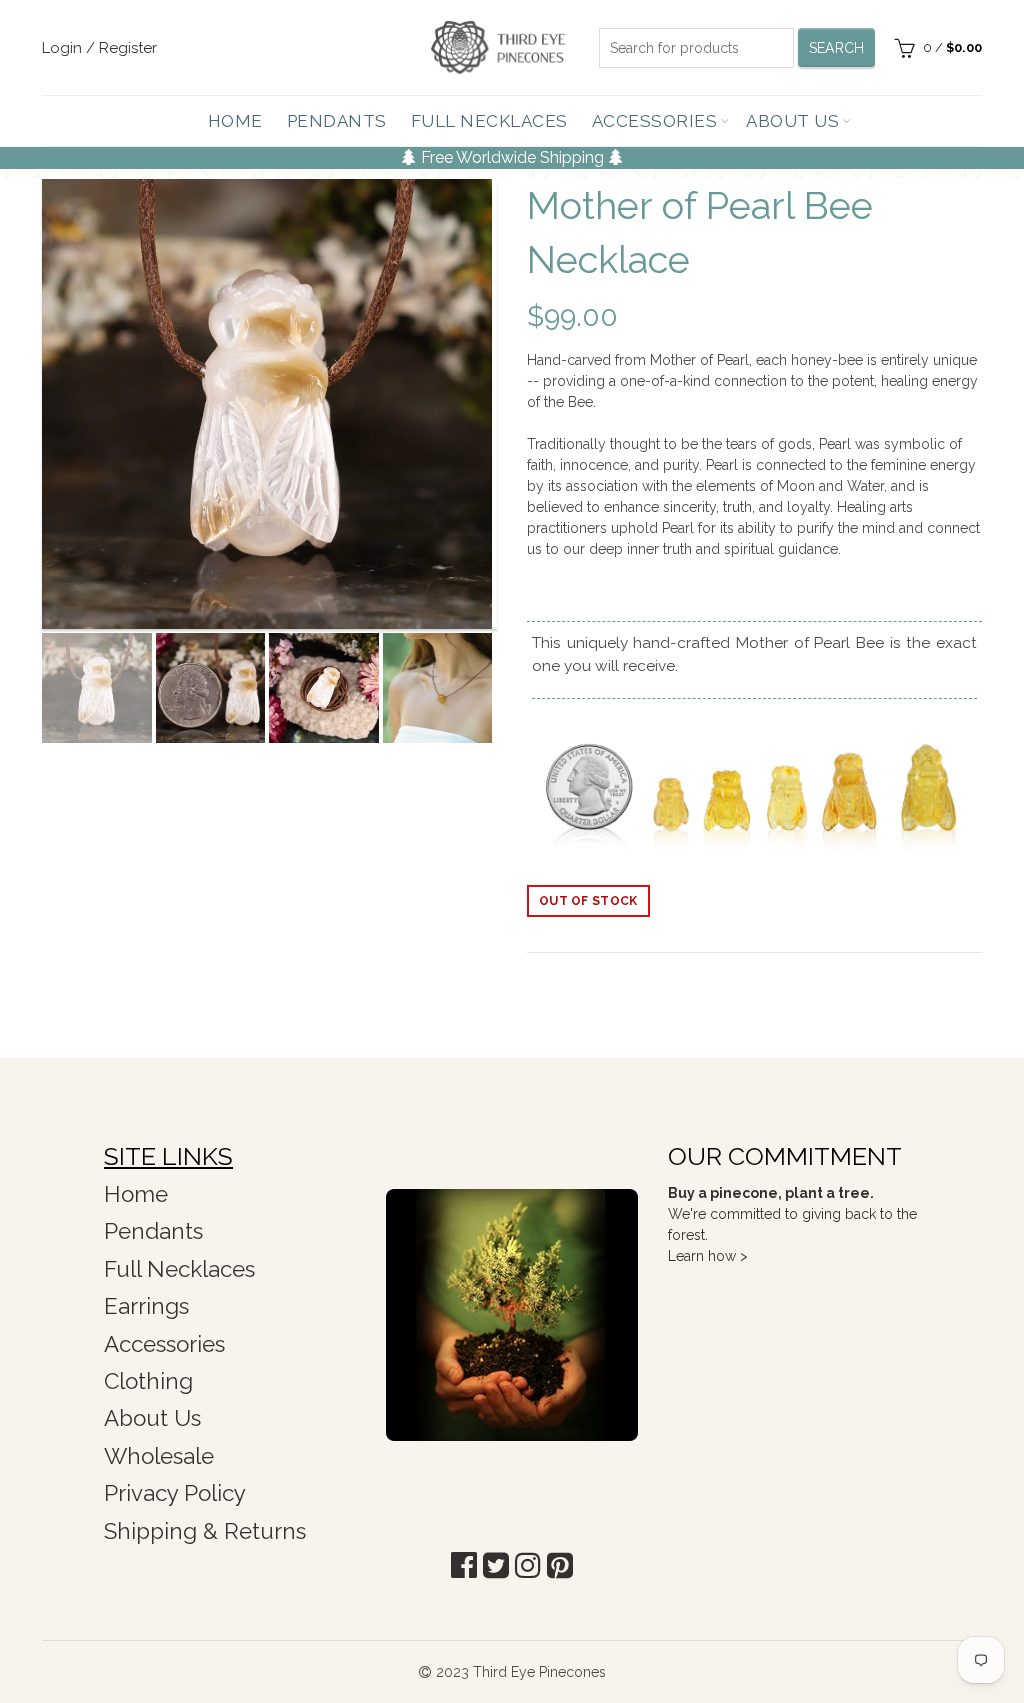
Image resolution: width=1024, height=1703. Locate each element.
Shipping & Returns (205, 1531)
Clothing (148, 1381)
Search (837, 48)
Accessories (655, 121)
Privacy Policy (175, 1493)
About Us (792, 121)
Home (235, 121)
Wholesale (159, 1456)
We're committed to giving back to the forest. (792, 1214)
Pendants (337, 121)
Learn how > (708, 1256)
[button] (464, 1565)
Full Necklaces (489, 121)
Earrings (146, 1306)
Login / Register (99, 48)
